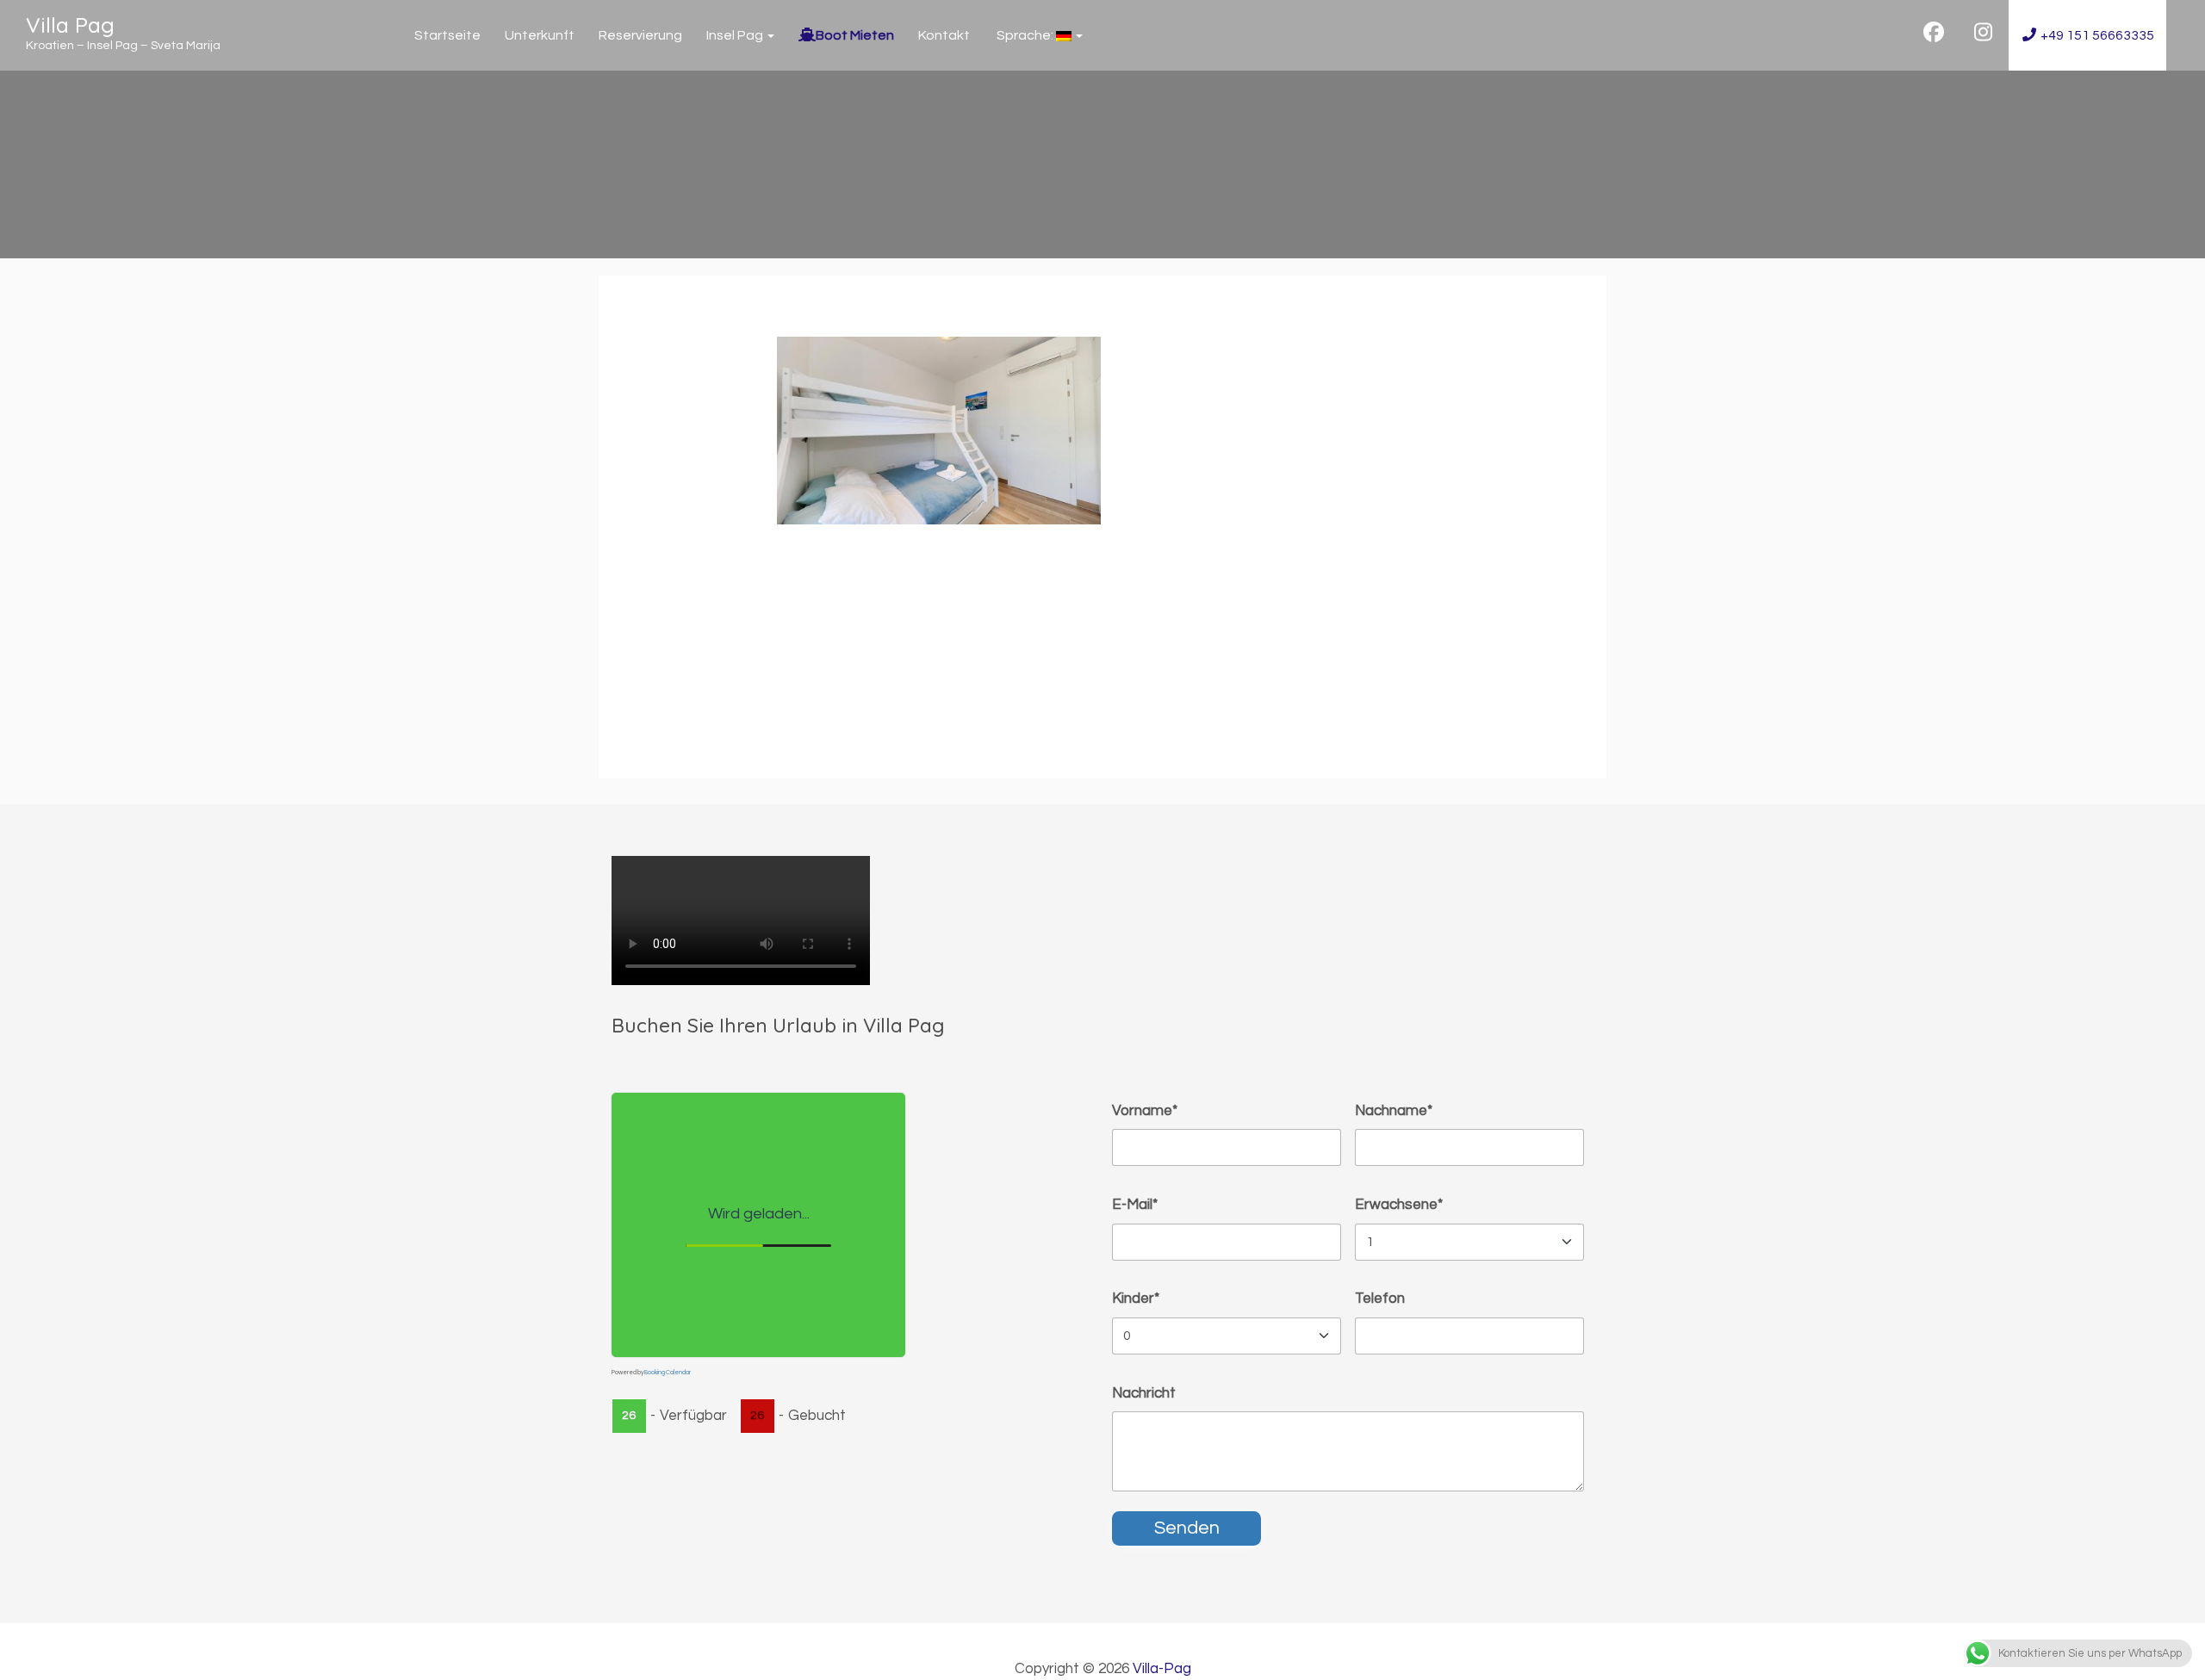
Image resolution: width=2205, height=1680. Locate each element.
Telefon (1380, 1299)
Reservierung (640, 35)
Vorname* (1145, 1111)
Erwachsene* (1399, 1205)
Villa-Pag (1162, 1669)
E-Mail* (1135, 1205)
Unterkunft (540, 35)
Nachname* (1394, 1111)
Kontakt (944, 35)
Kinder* (1136, 1299)
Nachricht (1144, 1393)
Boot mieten (855, 35)
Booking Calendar (668, 1372)
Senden (1187, 1528)
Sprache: (1025, 35)
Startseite (447, 35)
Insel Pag (736, 35)
